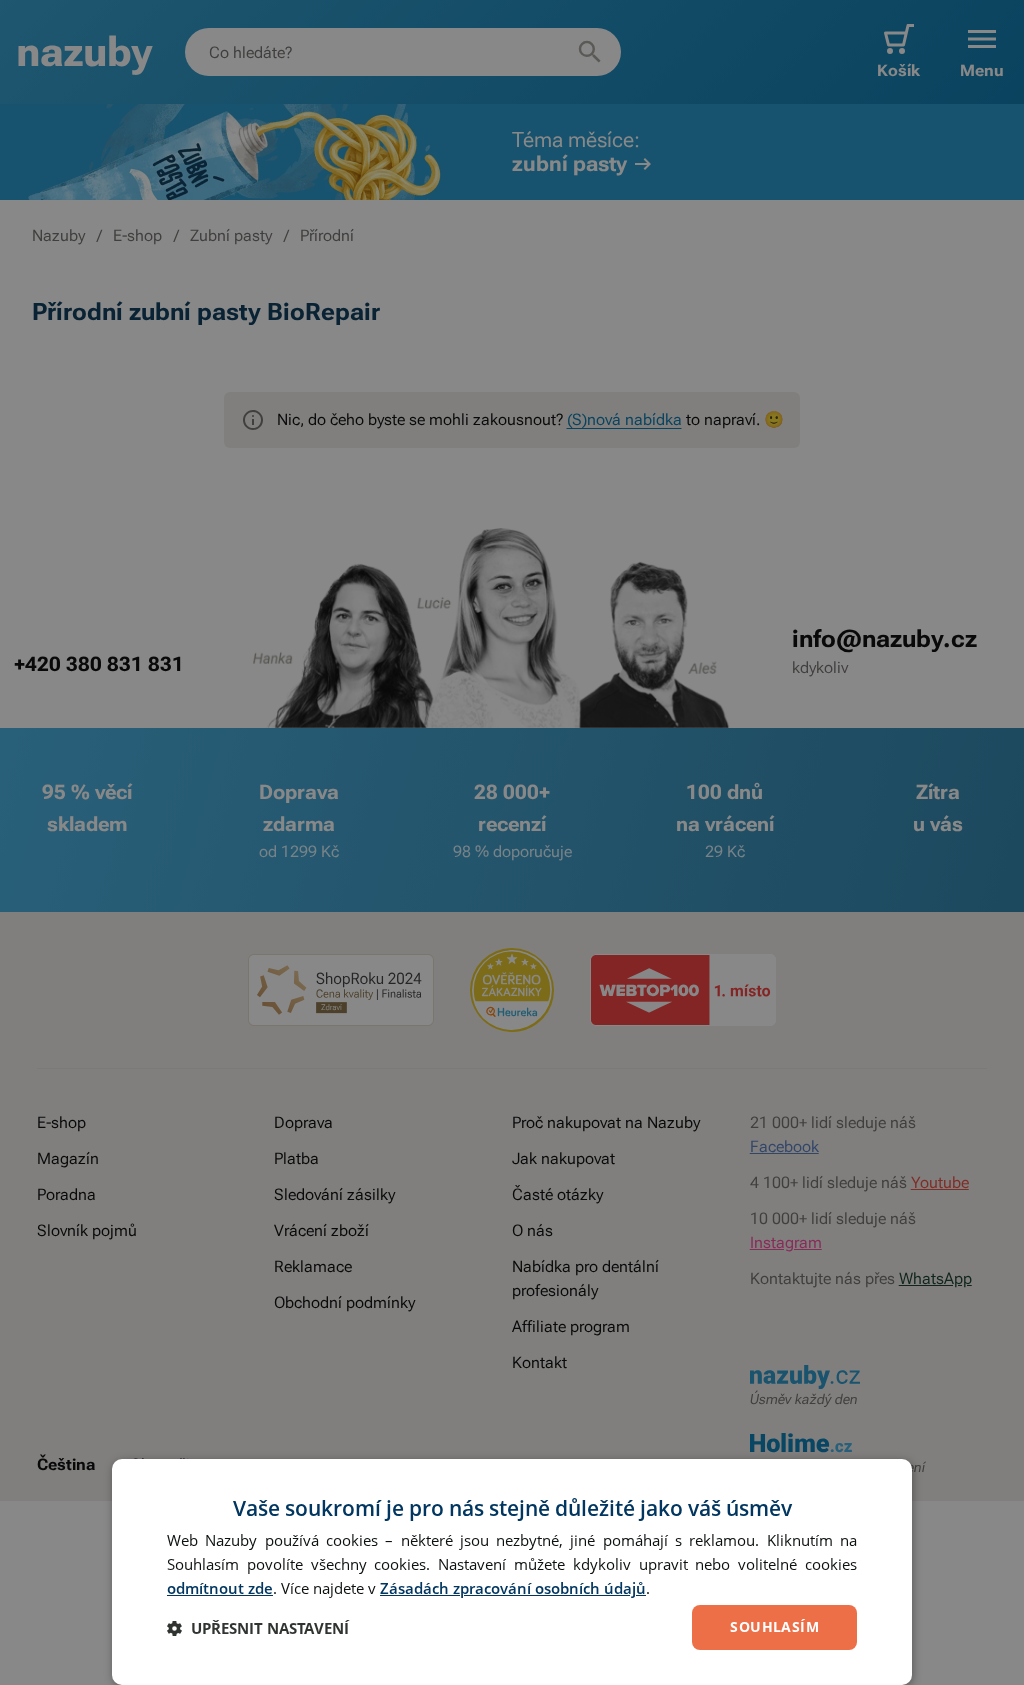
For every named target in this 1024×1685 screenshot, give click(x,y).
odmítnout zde (220, 1588)
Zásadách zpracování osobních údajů (513, 1588)
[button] (258, 1628)
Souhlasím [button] (774, 1626)
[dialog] (512, 1572)
